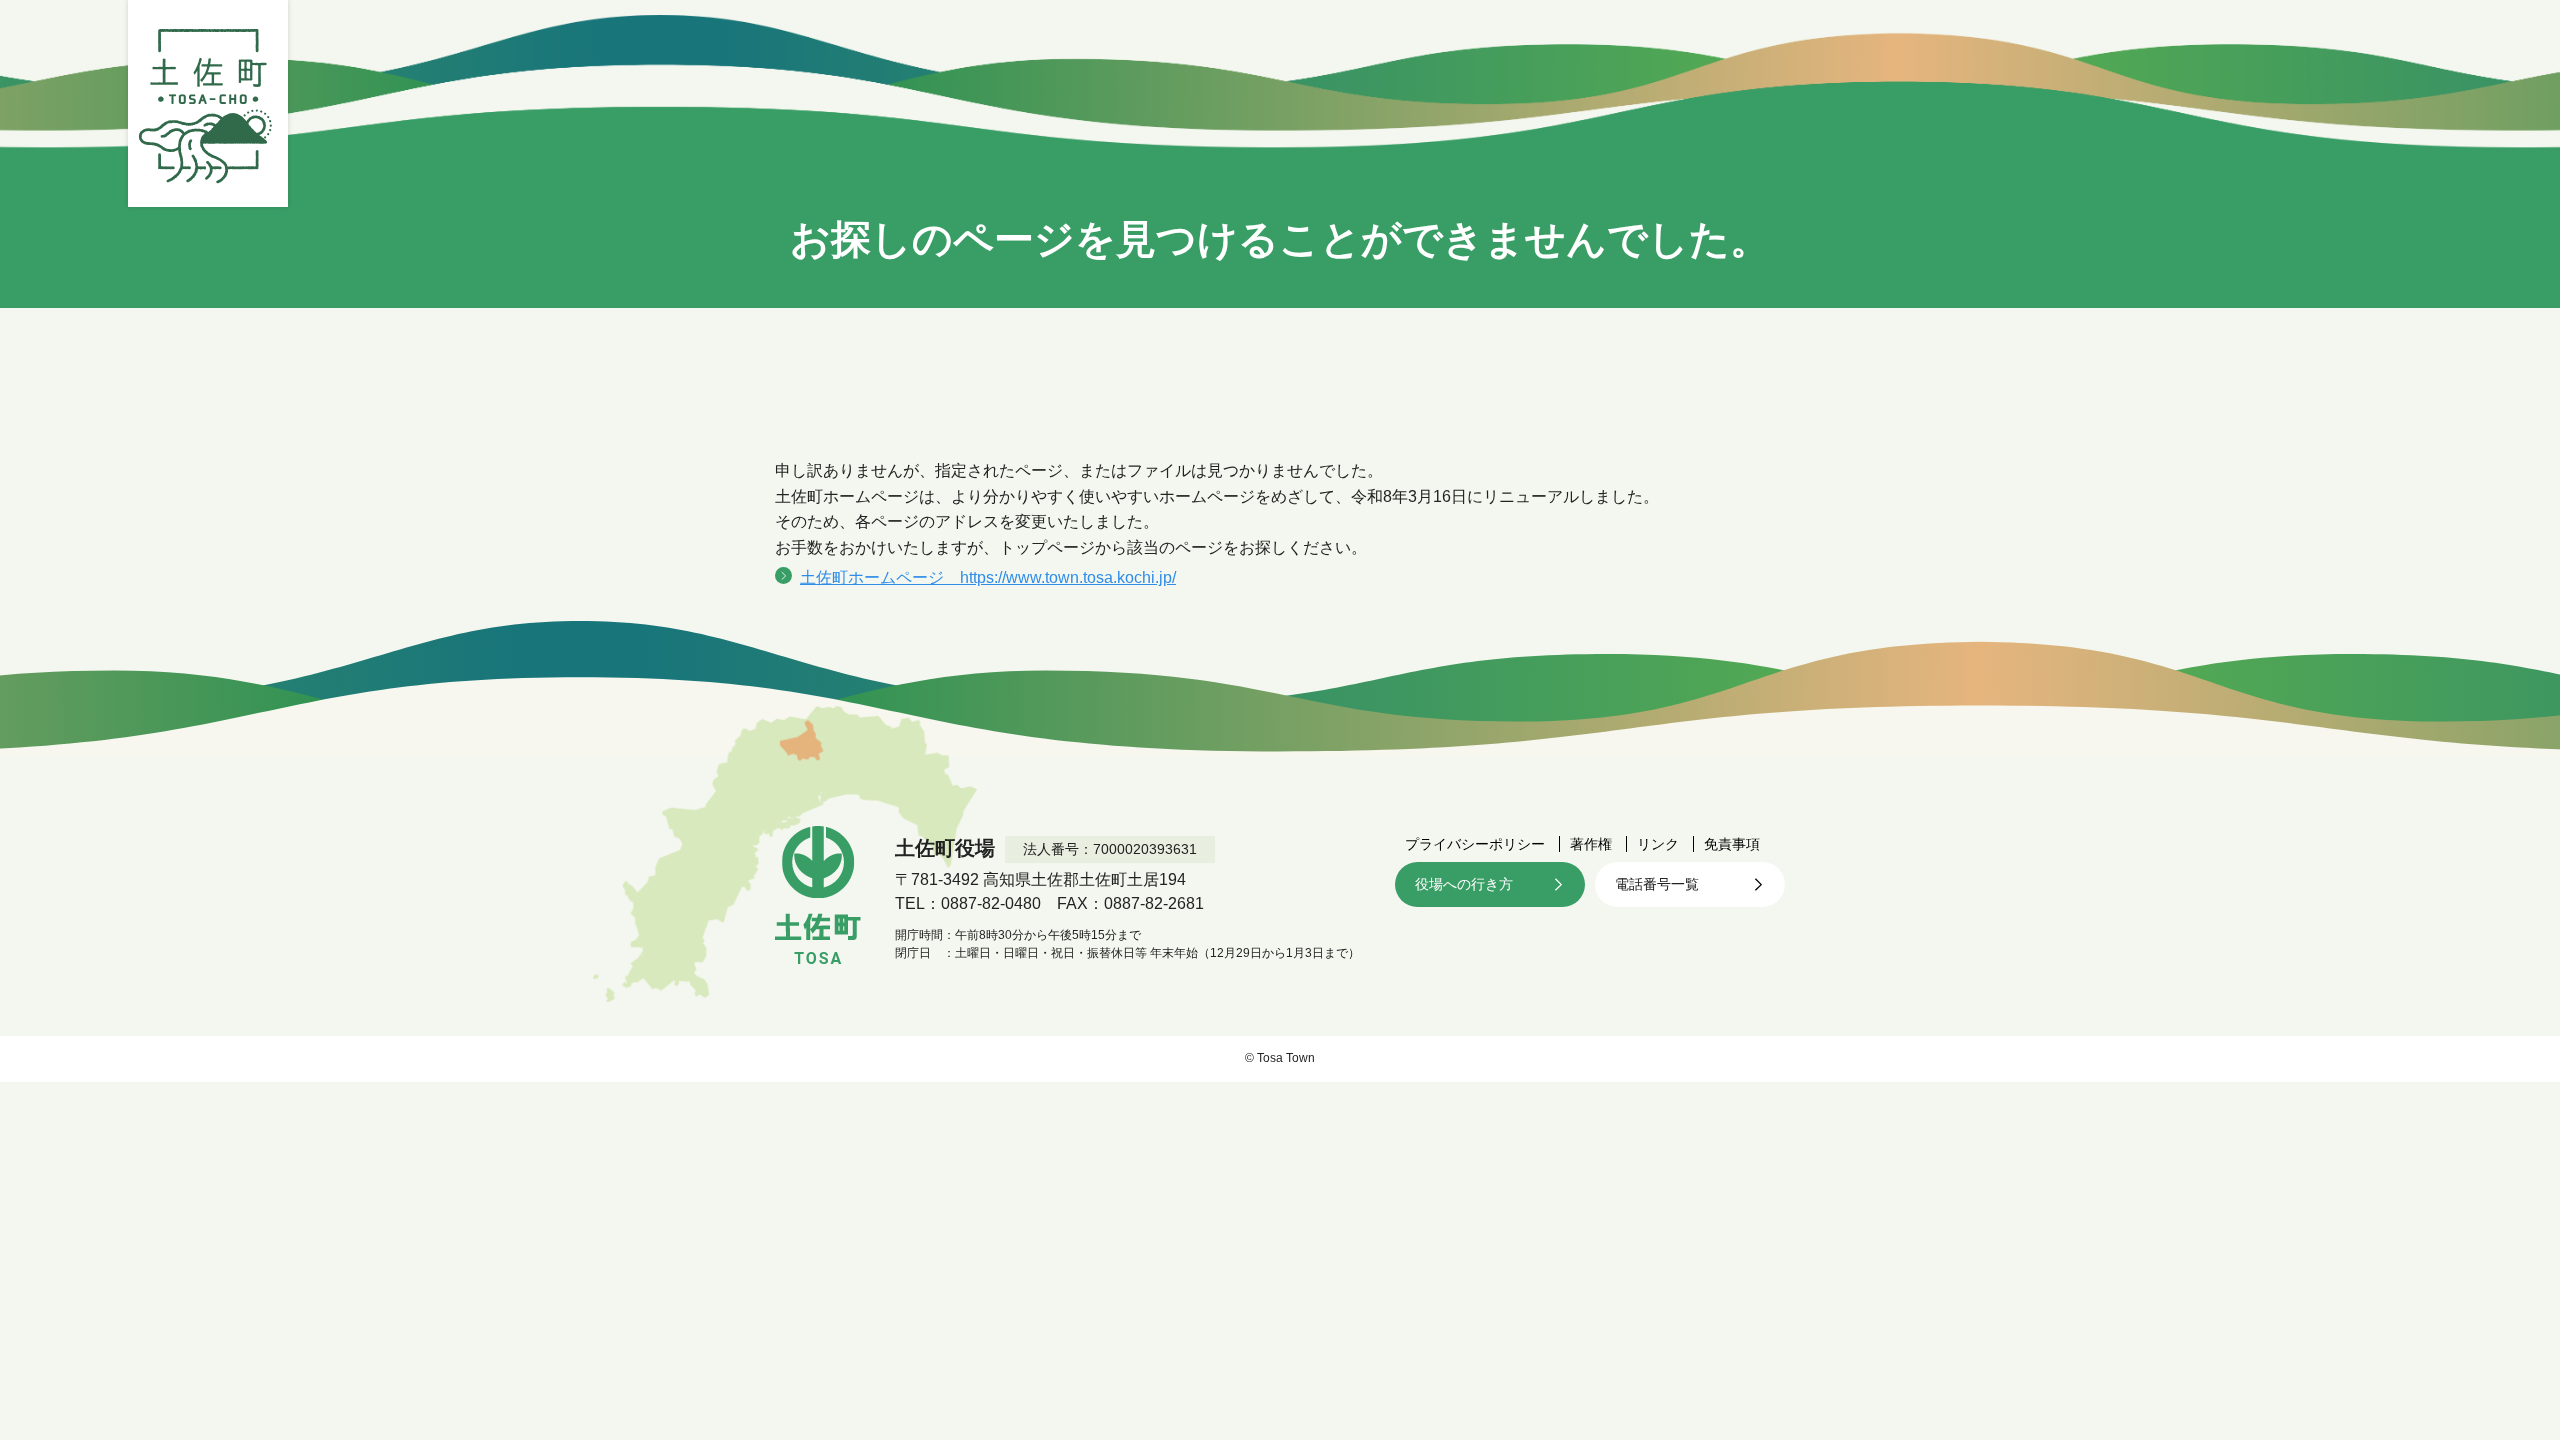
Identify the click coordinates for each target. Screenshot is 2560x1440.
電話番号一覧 (1657, 884)
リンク (1658, 844)
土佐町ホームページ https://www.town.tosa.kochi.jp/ (988, 577)
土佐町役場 (208, 103)
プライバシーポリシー (1475, 844)
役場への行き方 (1464, 884)
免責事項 (1732, 844)
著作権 (1591, 844)
